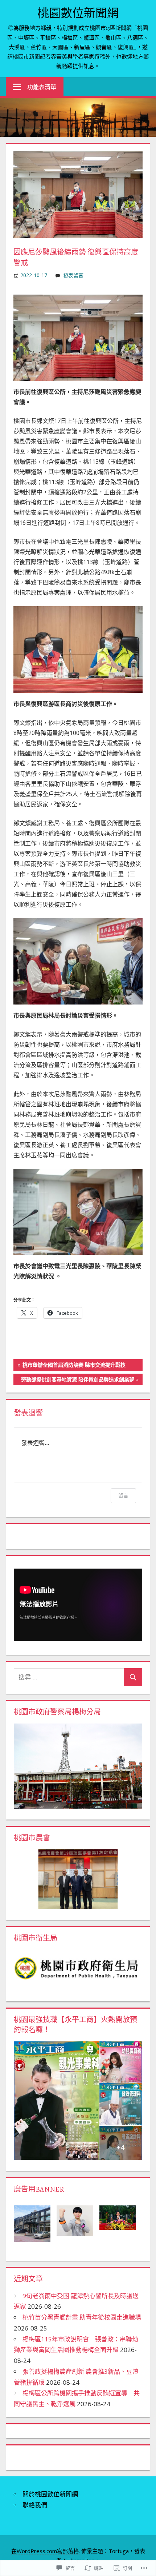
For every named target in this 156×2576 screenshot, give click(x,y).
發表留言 (73, 275)
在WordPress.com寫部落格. (46, 2551)
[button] (35, 2223)
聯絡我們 (35, 2505)
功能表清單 (42, 87)
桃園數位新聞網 (78, 13)
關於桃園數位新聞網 (50, 2494)
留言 (123, 1495)
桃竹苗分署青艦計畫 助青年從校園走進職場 (82, 2317)
